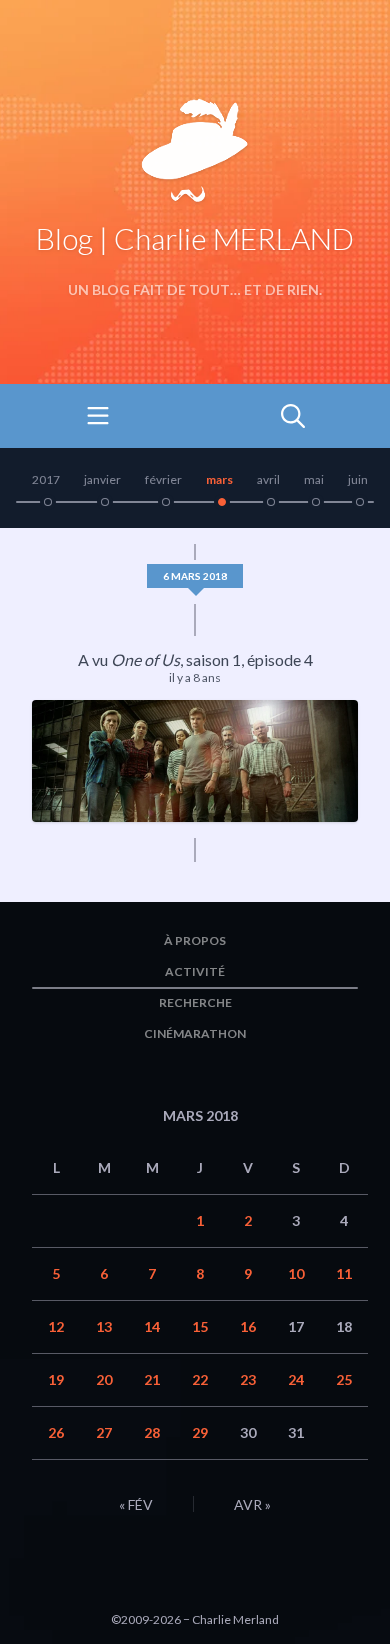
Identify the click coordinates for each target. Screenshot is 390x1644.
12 (56, 1326)
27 (104, 1432)
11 (344, 1273)
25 (344, 1379)
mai (314, 479)
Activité (195, 971)
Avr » (252, 1504)
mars (219, 479)
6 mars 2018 (195, 576)
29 (200, 1432)
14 (152, 1326)
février (163, 479)
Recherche (195, 1002)
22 (200, 1379)
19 (56, 1379)
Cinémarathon (195, 1033)
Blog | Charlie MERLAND (195, 238)
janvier (102, 479)
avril (268, 479)
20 (104, 1379)
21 (152, 1379)
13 (104, 1326)
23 (248, 1379)
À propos (195, 940)
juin (358, 479)
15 (200, 1326)
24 (296, 1379)
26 (56, 1432)
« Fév (136, 1504)
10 (296, 1273)
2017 (46, 479)
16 (248, 1326)
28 (152, 1432)
